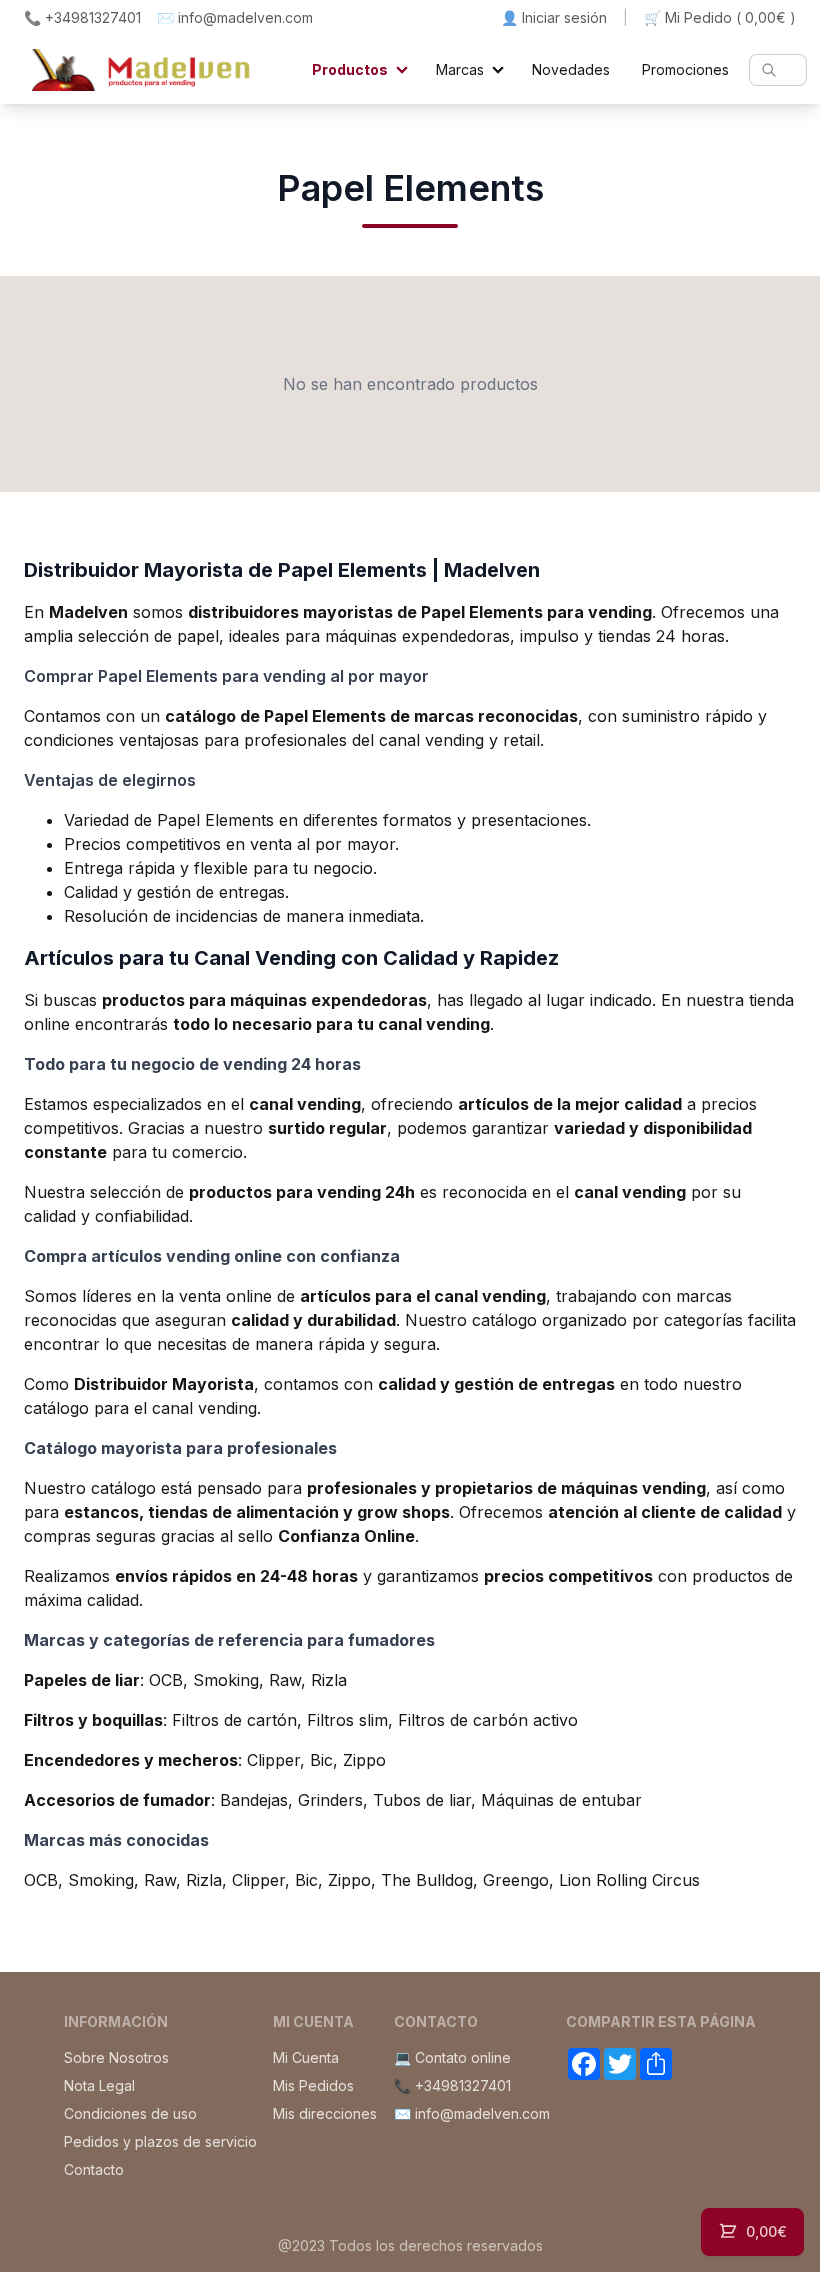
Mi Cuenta (306, 2057)
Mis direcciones (325, 2113)
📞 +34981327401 (82, 17)
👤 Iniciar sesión (554, 17)
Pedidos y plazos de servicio (160, 2141)
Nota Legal (99, 2085)
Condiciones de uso (130, 2113)
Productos (350, 69)
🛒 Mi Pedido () (720, 17)
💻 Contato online (452, 2057)
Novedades (571, 69)
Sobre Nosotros (116, 2057)
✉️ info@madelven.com (235, 17)
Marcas (460, 69)
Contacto (94, 2169)
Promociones (685, 69)
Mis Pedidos (313, 2085)
